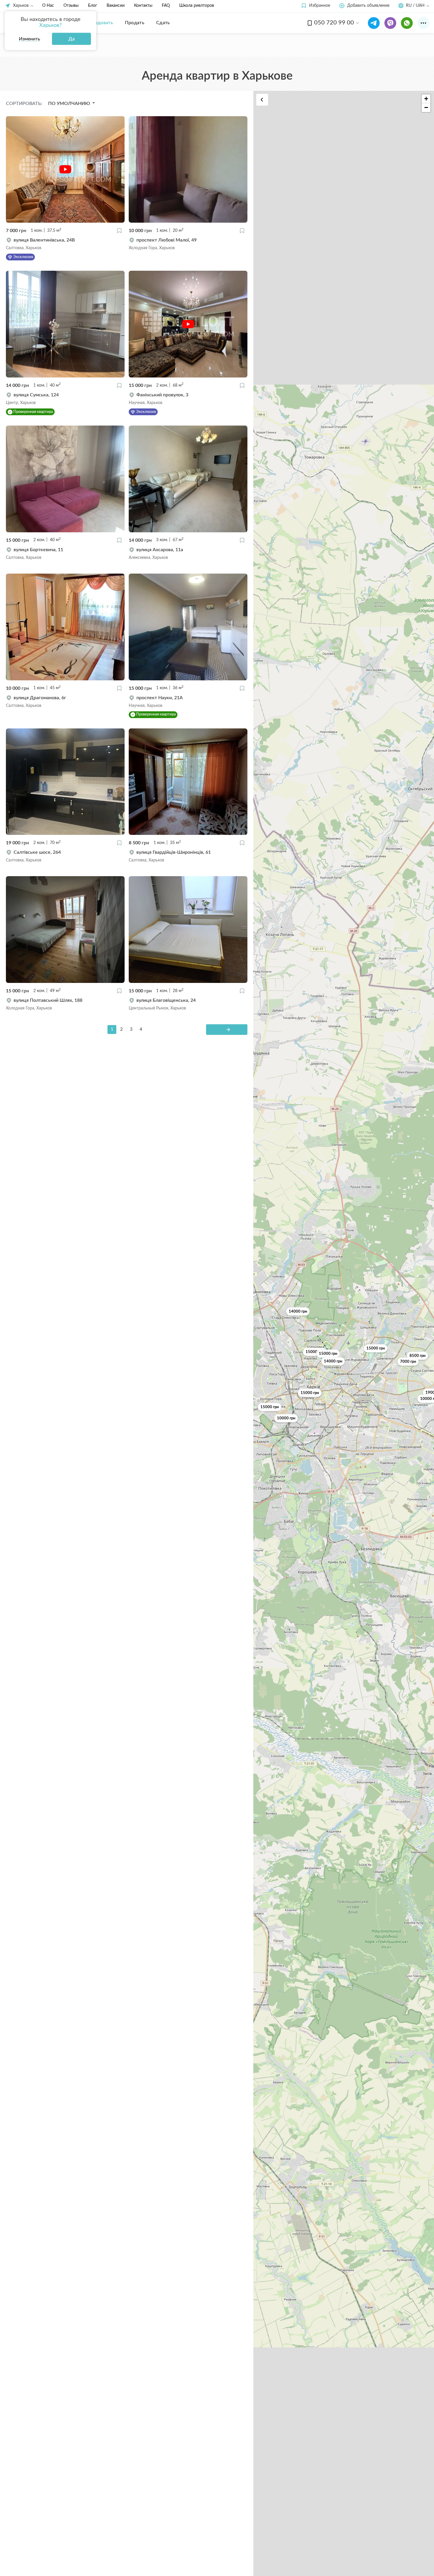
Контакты (143, 6)
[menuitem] (100, 23)
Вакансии (116, 6)
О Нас (48, 6)
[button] (315, 6)
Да (72, 39)
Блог (93, 6)
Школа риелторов (197, 6)
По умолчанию (70, 104)
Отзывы (71, 6)
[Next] (227, 1030)
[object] (65, 244)
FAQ (166, 6)
